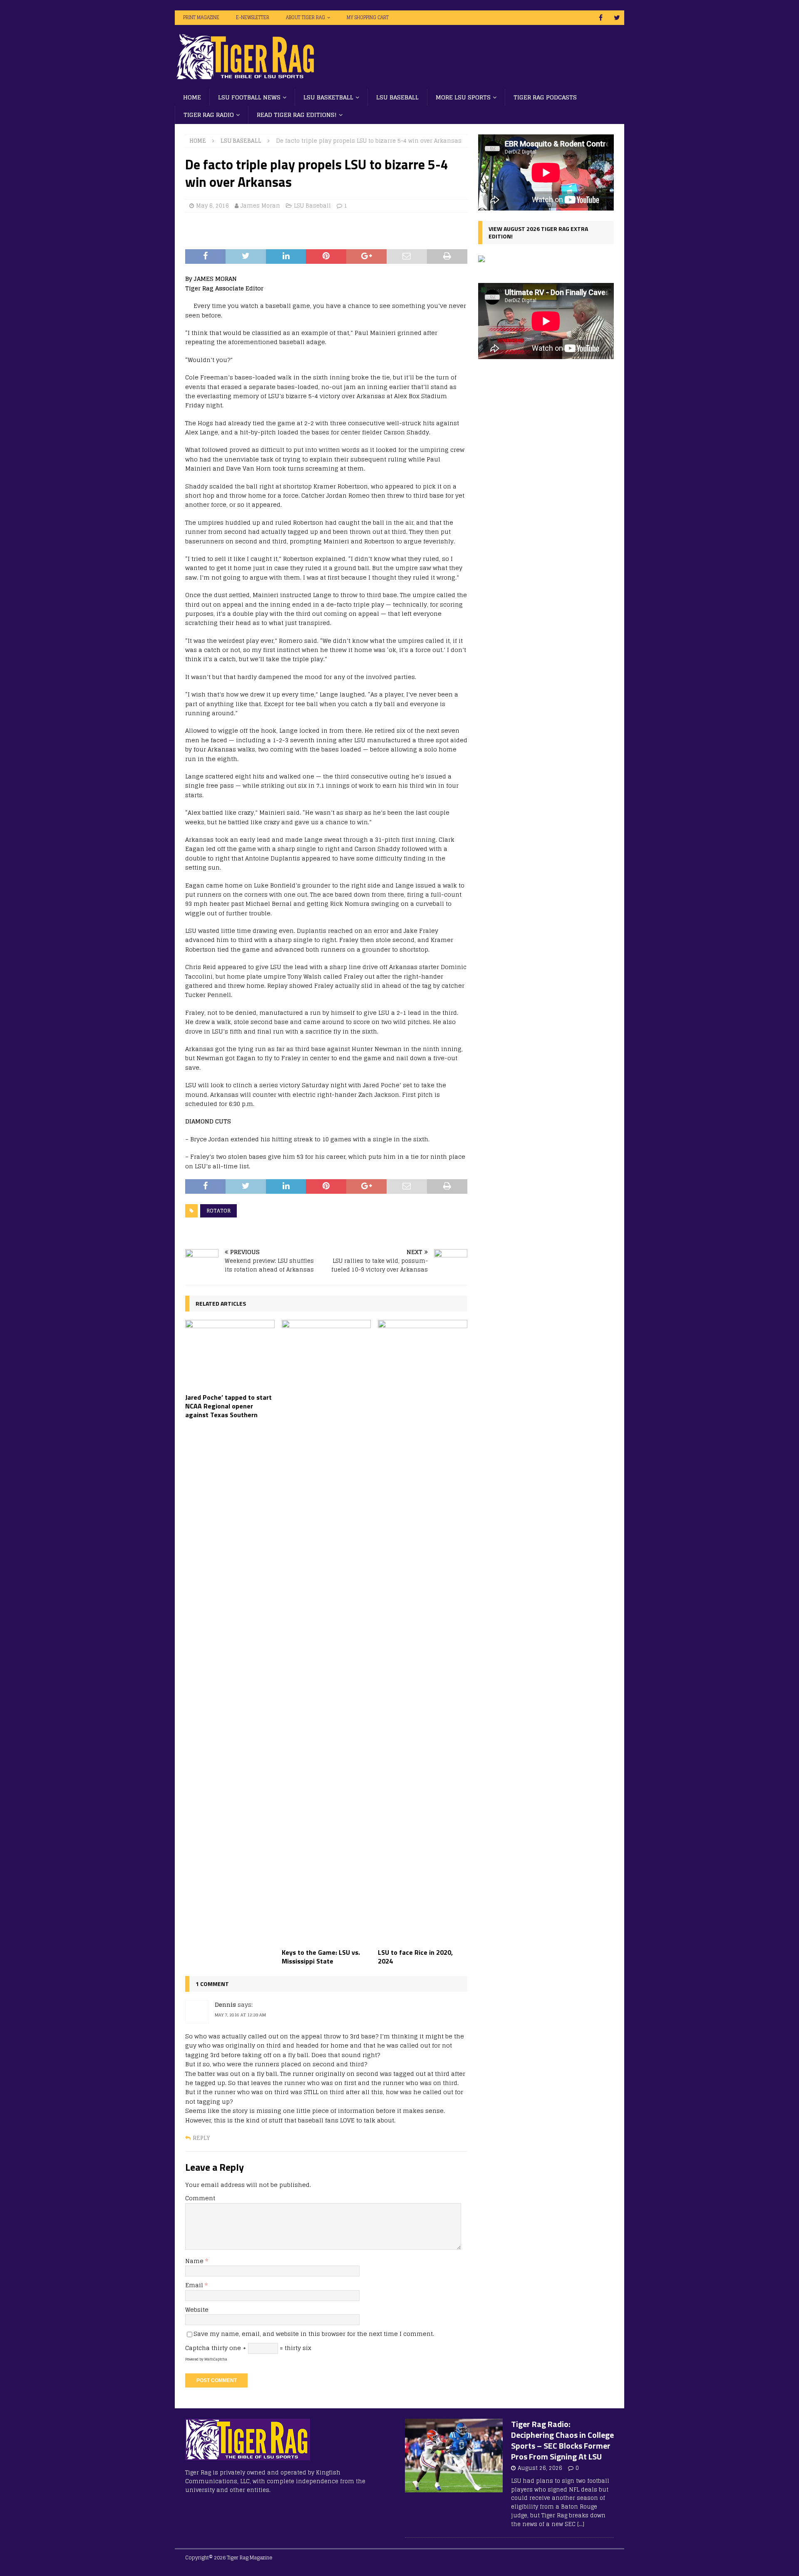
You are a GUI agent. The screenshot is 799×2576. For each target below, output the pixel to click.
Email (195, 2285)
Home (192, 97)
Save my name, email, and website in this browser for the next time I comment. (314, 2334)
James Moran (260, 206)
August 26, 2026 (540, 2468)
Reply (201, 2138)
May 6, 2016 (212, 206)
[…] (581, 2524)
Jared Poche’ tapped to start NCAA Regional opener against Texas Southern (228, 1406)
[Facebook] (601, 18)
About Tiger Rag (305, 17)
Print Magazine (201, 17)
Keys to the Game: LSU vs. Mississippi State (321, 1957)
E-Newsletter (253, 17)
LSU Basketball (328, 97)
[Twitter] (617, 18)
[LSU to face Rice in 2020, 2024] (423, 1632)
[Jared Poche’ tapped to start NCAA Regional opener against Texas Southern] (230, 1354)
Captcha (197, 2348)
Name (195, 2261)
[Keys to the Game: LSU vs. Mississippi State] (326, 1632)
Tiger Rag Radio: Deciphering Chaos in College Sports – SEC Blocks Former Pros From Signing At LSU (562, 2440)
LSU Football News (249, 97)
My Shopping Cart (368, 17)
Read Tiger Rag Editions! (297, 115)
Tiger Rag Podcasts (545, 97)
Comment (200, 2198)
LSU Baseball (397, 97)
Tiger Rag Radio (209, 115)
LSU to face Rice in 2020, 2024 (415, 1957)
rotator (218, 1211)
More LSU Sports (463, 97)
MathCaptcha (216, 2359)
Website (197, 2309)
